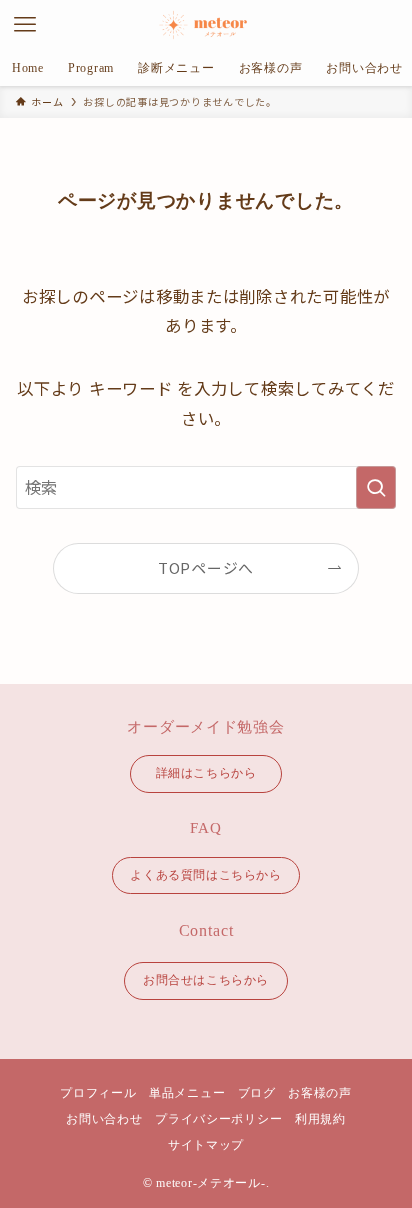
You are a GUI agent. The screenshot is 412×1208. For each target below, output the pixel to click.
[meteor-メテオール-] (206, 25)
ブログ (257, 1093)
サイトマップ (206, 1145)
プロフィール (98, 1093)
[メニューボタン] (25, 25)
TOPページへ (206, 567)
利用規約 (320, 1119)
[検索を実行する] (376, 487)
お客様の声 (320, 1093)
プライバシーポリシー (218, 1119)
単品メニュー (187, 1093)
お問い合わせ (104, 1119)
